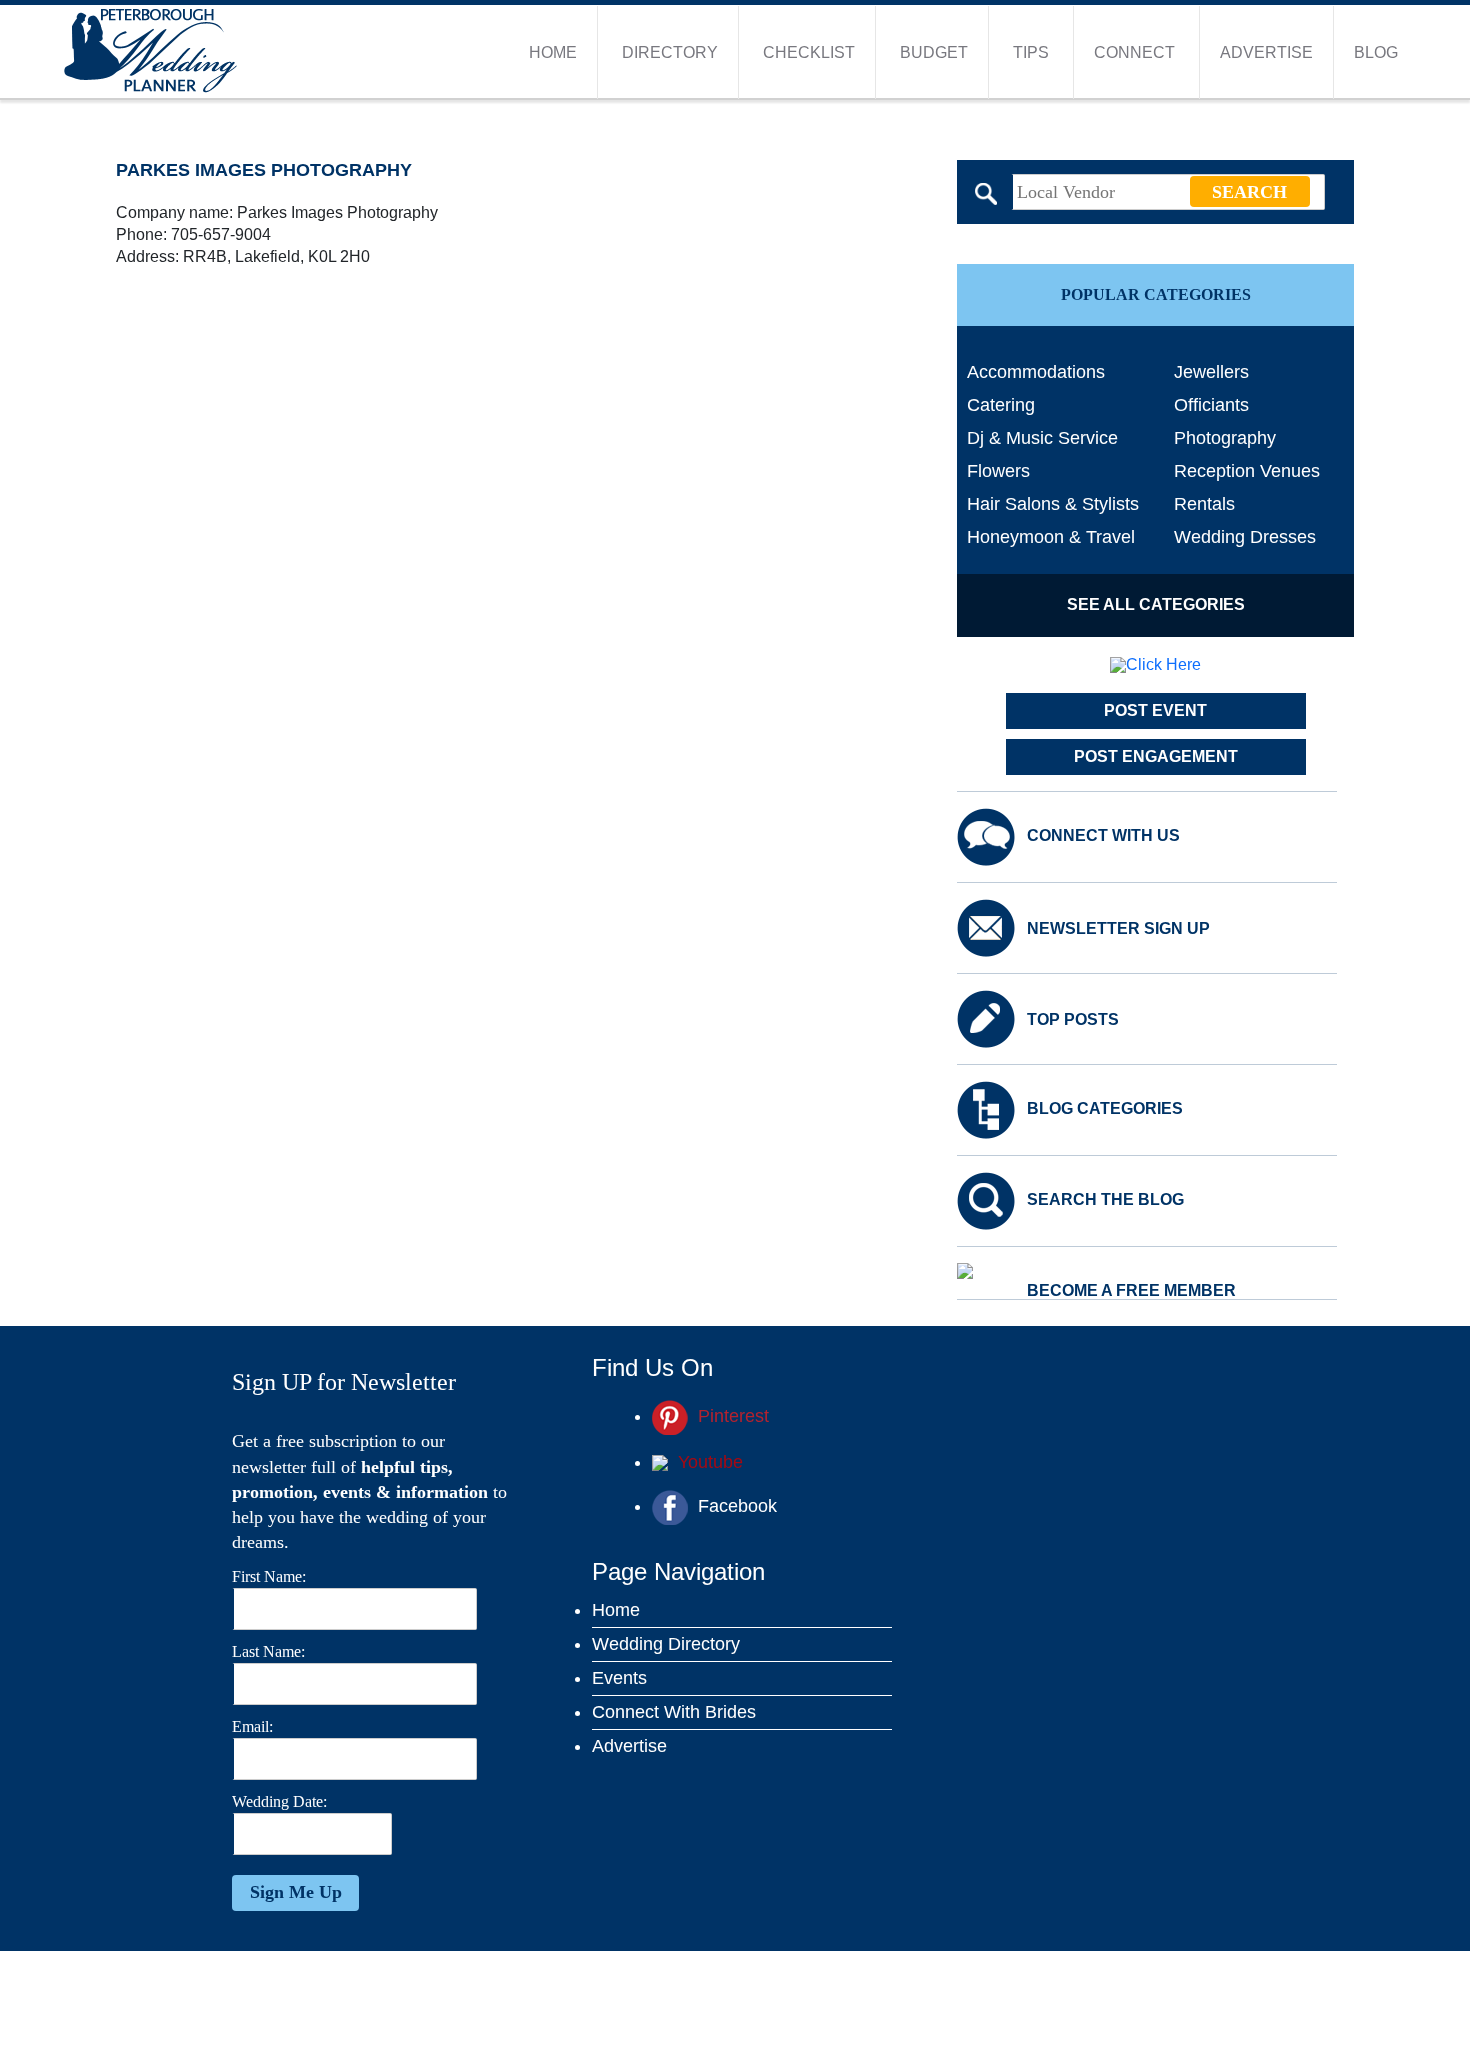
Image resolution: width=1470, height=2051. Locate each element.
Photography (1225, 438)
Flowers (998, 471)
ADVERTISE (1266, 52)
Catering (1001, 405)
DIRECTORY (670, 52)
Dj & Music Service (1042, 438)
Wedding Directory (666, 1644)
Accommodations (1036, 372)
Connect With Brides (674, 1712)
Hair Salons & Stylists (1053, 504)
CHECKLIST (809, 52)
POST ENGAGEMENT (1156, 756)
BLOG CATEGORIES (1105, 1109)
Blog (1376, 52)
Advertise (629, 1746)
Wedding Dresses (1245, 537)
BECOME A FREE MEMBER (1131, 1291)
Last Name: (268, 1651)
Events (619, 1678)
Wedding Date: (279, 1801)
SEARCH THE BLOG (1105, 1200)
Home (553, 52)
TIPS (1031, 52)
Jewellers (1211, 372)
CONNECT (1134, 52)
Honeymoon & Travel (1051, 537)
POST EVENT (1155, 710)
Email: (252, 1726)
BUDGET (934, 52)
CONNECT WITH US (1103, 836)
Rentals (1204, 504)
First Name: (269, 1576)
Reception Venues (1247, 471)
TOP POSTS (1073, 1020)
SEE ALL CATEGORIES (1156, 604)
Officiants (1211, 405)
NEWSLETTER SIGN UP (1118, 929)
